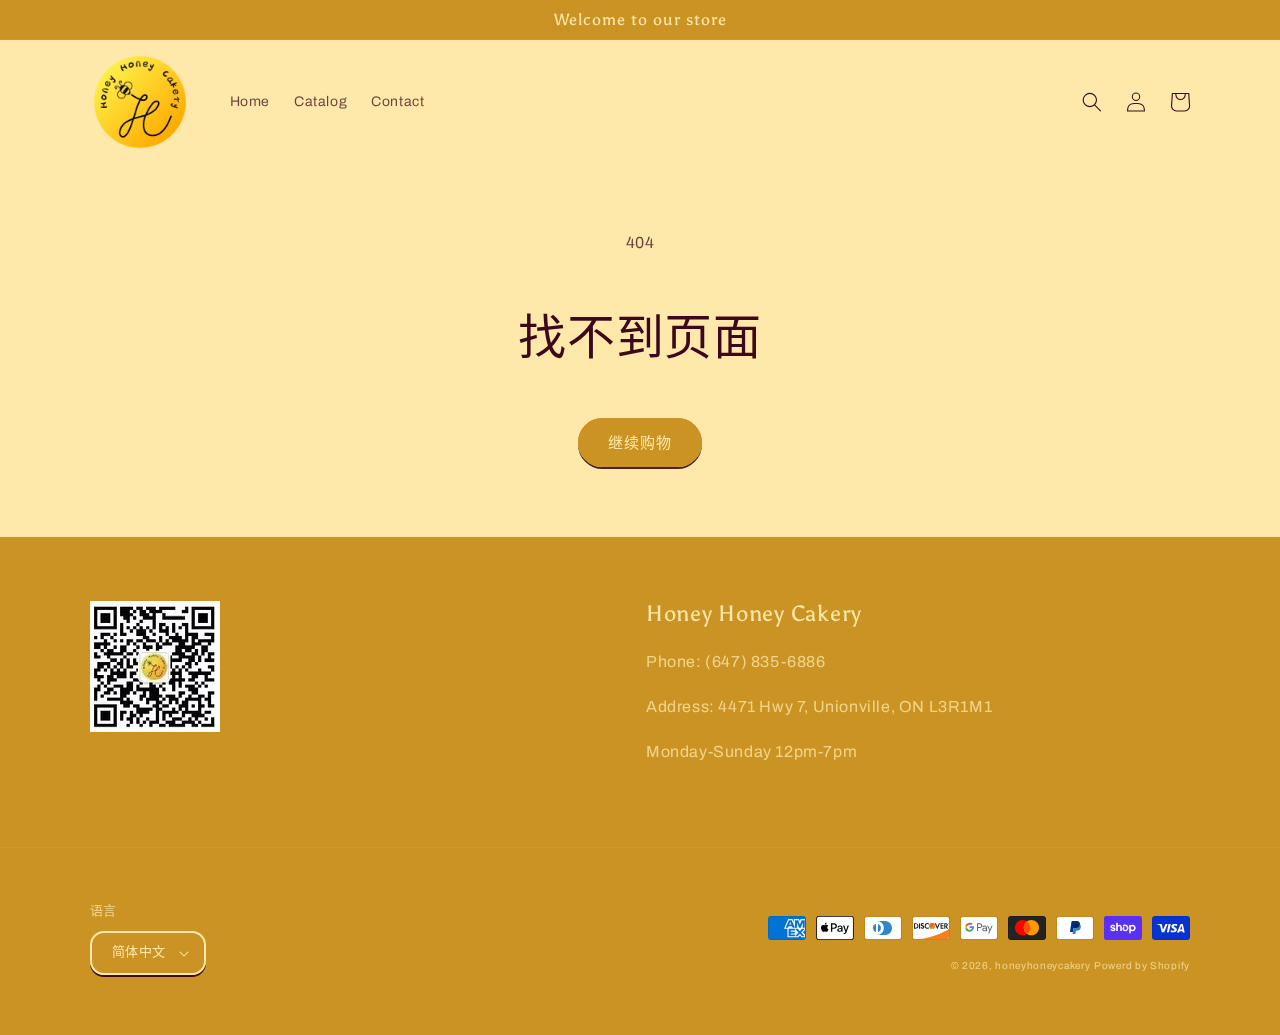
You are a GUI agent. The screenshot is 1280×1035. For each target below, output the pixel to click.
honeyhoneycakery (1042, 965)
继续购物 (640, 443)
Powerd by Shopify (1142, 965)
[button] (1092, 102)
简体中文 (139, 952)
